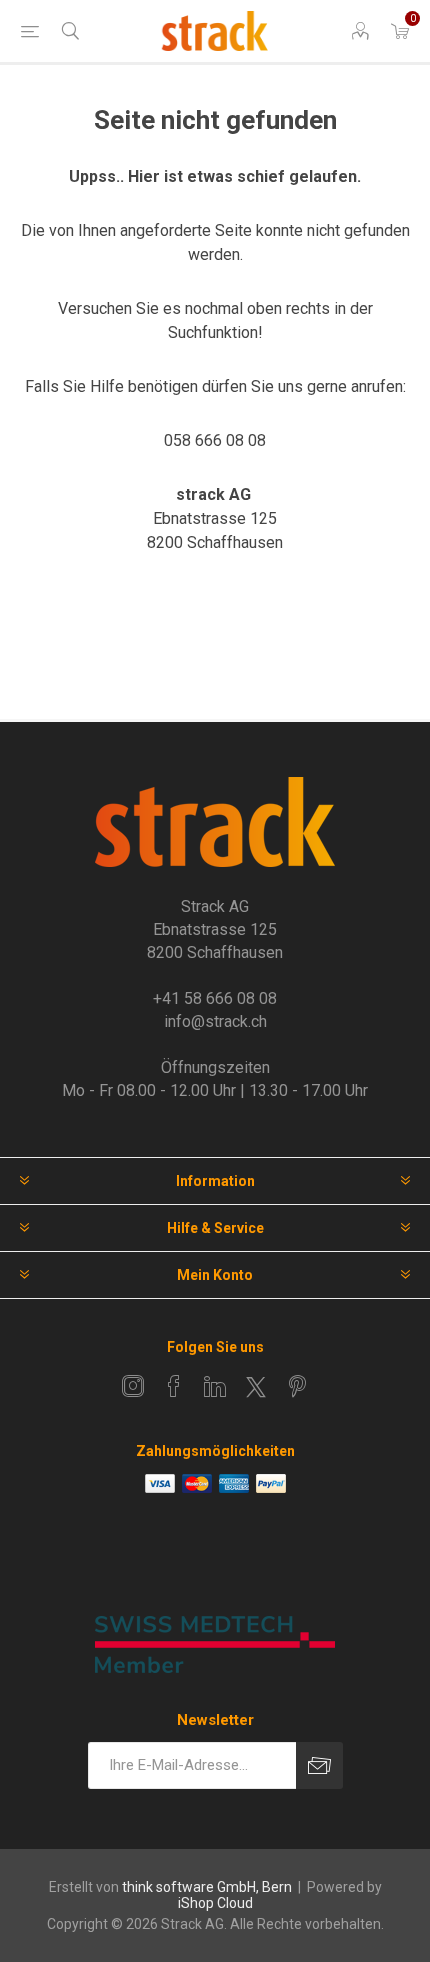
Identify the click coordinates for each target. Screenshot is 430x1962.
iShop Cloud (215, 1903)
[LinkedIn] (215, 1386)
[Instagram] (133, 1386)
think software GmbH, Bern (207, 1887)
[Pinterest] (297, 1386)
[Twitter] (256, 1387)
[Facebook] (174, 1386)
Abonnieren (319, 1765)
